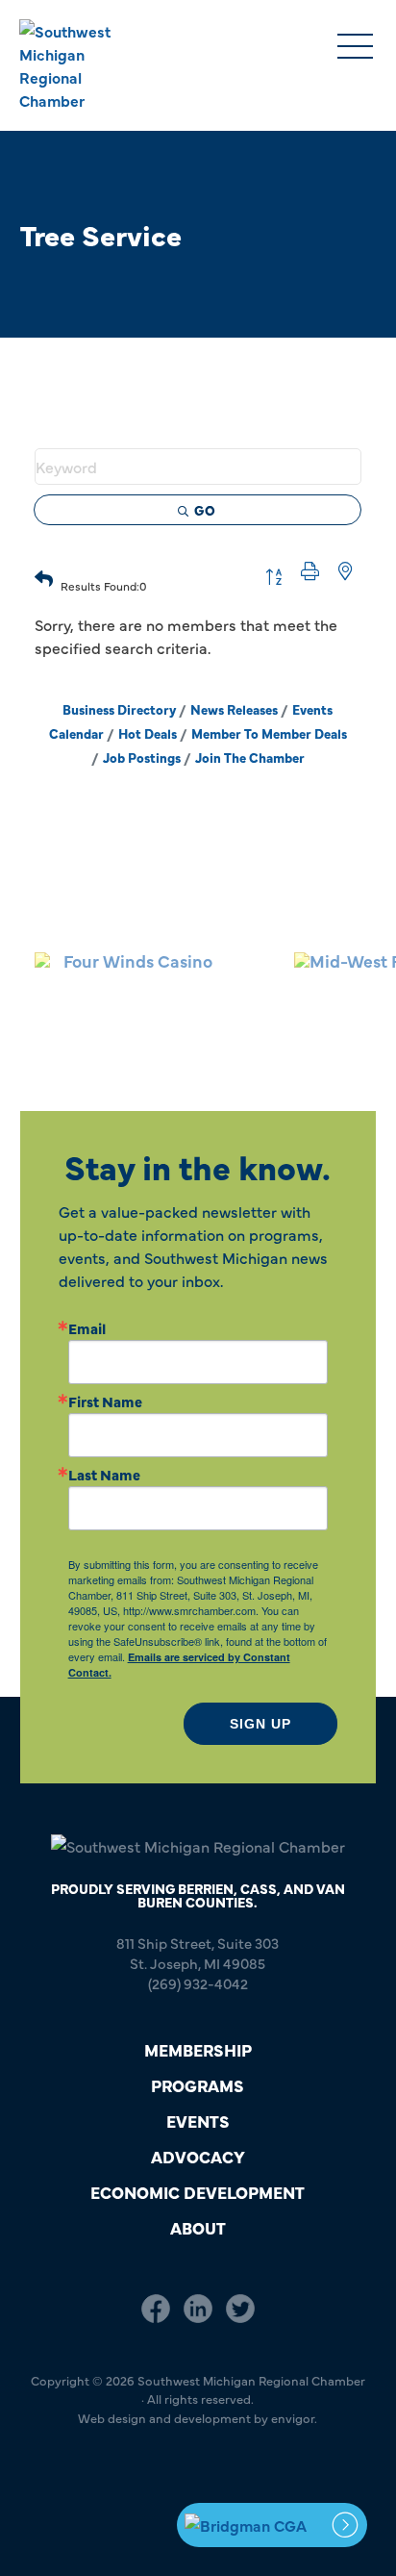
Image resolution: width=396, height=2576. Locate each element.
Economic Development (198, 2192)
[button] (44, 576)
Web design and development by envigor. (198, 2417)
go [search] (205, 510)
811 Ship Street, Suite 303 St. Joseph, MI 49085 (198, 1953)
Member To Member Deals (269, 733)
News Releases (234, 709)
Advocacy (198, 2156)
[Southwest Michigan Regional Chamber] (83, 65)
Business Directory (119, 709)
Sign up (260, 1724)
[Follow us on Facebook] (156, 2308)
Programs (198, 2085)
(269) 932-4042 (198, 1983)
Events (198, 2121)
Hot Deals (148, 733)
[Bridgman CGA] (272, 2525)
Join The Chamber (250, 758)
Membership (198, 2049)
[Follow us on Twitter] (240, 2308)
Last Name (104, 1474)
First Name (105, 1401)
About (198, 2227)
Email (87, 1328)
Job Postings (142, 758)
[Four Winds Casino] (130, 993)
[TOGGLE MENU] (355, 48)
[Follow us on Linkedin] (198, 2308)
